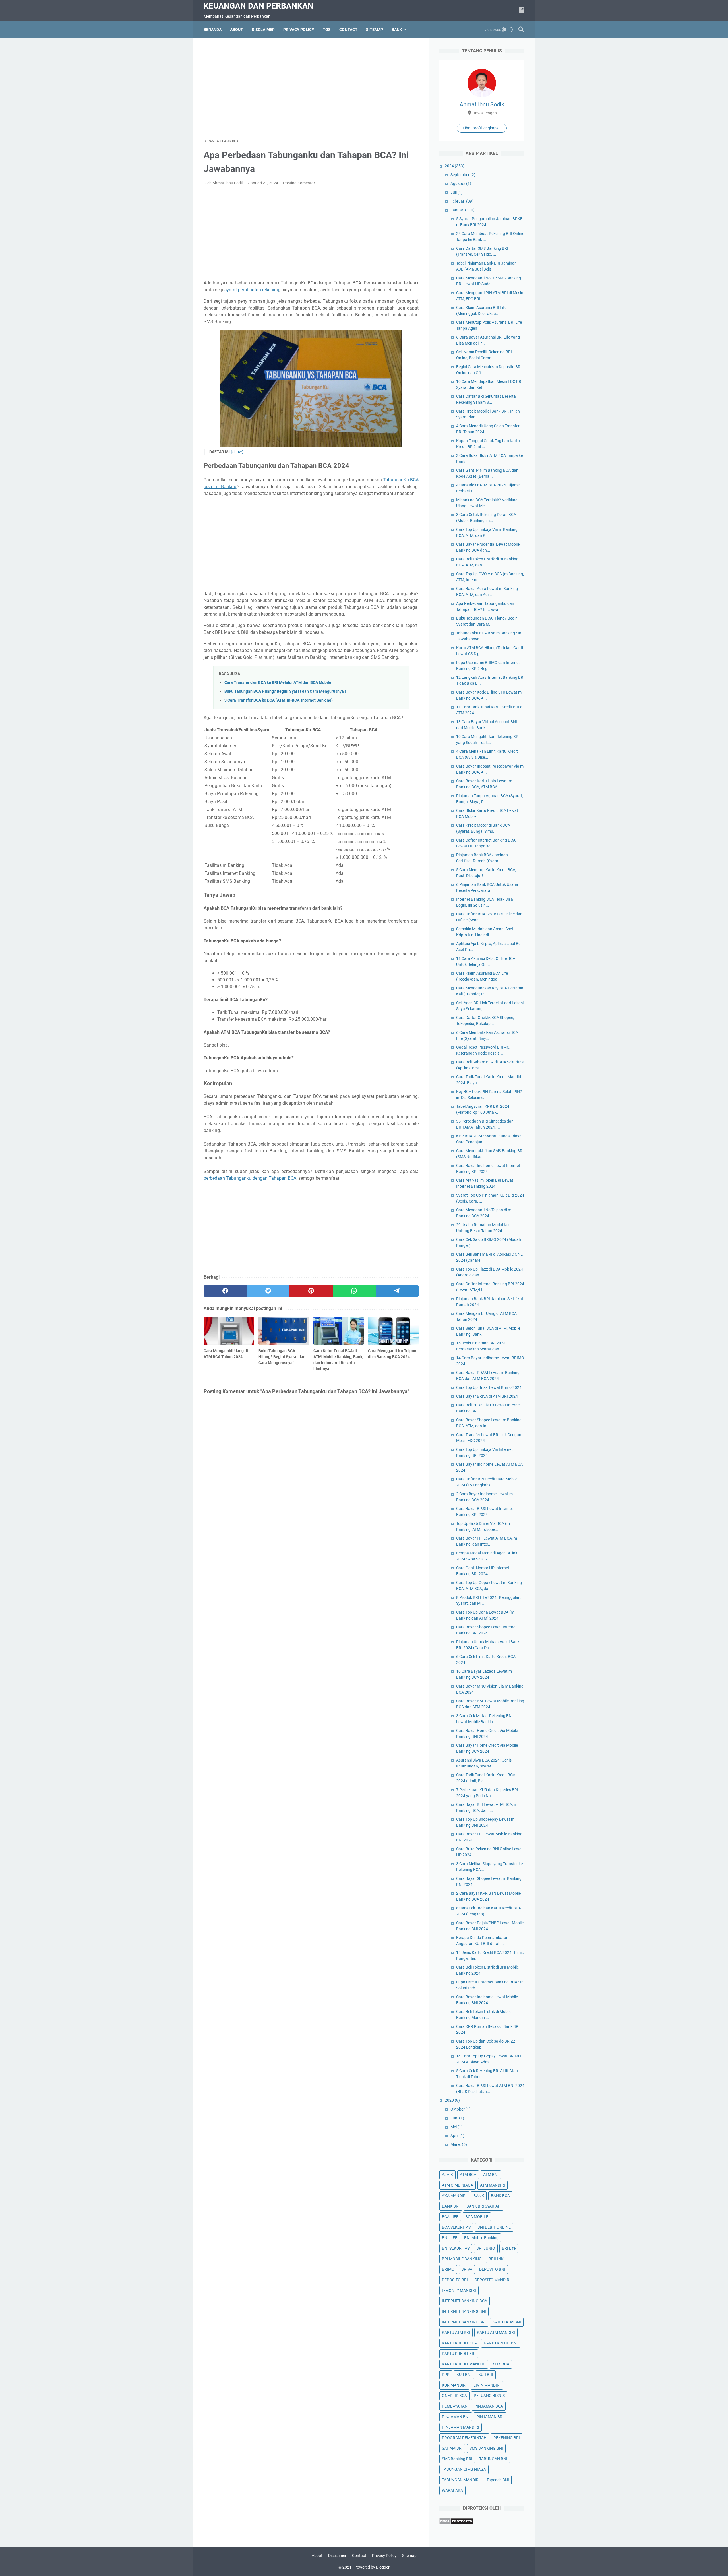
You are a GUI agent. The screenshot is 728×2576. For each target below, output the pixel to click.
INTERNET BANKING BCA (465, 2301)
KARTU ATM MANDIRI (496, 2332)
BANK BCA (500, 2196)
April (457, 2136)
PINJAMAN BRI (490, 2417)
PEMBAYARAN (455, 2406)
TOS (327, 30)
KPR (446, 2375)
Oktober (461, 2109)
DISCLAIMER (263, 30)
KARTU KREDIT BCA (459, 2343)
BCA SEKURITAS (456, 2227)
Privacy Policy (384, 2556)
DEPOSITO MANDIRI (493, 2280)
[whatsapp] (354, 1291)
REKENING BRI (507, 2438)
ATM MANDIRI (493, 2185)
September (463, 175)
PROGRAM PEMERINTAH (464, 2438)
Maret (459, 2144)
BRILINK (496, 2259)
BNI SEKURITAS (456, 2248)
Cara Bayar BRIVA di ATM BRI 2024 (487, 1396)
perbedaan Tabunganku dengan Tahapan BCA (250, 1178)
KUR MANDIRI (454, 2385)
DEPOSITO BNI (492, 2269)
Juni (457, 2118)
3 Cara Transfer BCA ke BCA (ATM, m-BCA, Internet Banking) (279, 700)
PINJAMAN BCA (489, 2406)
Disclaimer (337, 2556)
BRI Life (509, 2248)
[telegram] (397, 1291)
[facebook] (522, 10)
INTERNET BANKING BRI (464, 2322)
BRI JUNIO (486, 2248)
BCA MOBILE (477, 2217)
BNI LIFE (450, 2238)
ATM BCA (468, 2175)
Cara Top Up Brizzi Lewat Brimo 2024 (489, 1387)
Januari (463, 210)
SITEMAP (375, 30)
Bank (397, 30)
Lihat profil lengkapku (482, 128)
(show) (237, 452)
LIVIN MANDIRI (487, 2385)
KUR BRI (486, 2375)
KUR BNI (464, 2375)
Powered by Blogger (372, 2567)
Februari (462, 201)
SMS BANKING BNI (486, 2448)
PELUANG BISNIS (489, 2396)
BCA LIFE (450, 2217)
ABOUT (237, 30)
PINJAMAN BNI (456, 2417)
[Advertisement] (311, 88)
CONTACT (348, 30)
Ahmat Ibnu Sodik (482, 104)
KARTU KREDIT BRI (459, 2354)
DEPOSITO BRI (455, 2280)
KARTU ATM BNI (507, 2322)
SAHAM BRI (452, 2448)
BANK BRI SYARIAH (484, 2206)
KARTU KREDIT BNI (501, 2343)
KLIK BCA (501, 2364)
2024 (455, 166)
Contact (359, 2556)
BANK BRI (451, 2206)
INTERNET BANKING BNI (464, 2311)
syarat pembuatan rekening (252, 290)
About (317, 2556)
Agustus (461, 183)
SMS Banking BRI (457, 2459)
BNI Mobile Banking (481, 2238)
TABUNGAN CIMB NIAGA (464, 2469)
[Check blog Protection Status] (456, 2523)
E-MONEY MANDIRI (459, 2290)
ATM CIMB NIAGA (458, 2185)
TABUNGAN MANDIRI (461, 2480)
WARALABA (452, 2490)
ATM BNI (491, 2175)
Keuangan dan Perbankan (258, 6)
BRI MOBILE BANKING (462, 2259)
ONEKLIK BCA (454, 2396)
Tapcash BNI (498, 2480)
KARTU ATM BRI (456, 2332)
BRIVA (467, 2269)
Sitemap (409, 2556)
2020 (452, 2100)
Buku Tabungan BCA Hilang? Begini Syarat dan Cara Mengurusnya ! (285, 691)
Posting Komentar (299, 183)
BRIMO (448, 2269)
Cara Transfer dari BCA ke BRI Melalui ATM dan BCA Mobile (278, 683)
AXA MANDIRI (454, 2196)
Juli (457, 192)
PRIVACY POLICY (299, 30)
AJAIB (447, 2175)
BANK (479, 2196)
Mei (457, 2127)
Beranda (213, 30)
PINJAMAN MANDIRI (461, 2427)
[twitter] (268, 1291)
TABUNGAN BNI (493, 2459)
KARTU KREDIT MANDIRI (464, 2364)
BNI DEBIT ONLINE (494, 2227)
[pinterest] (311, 1291)
